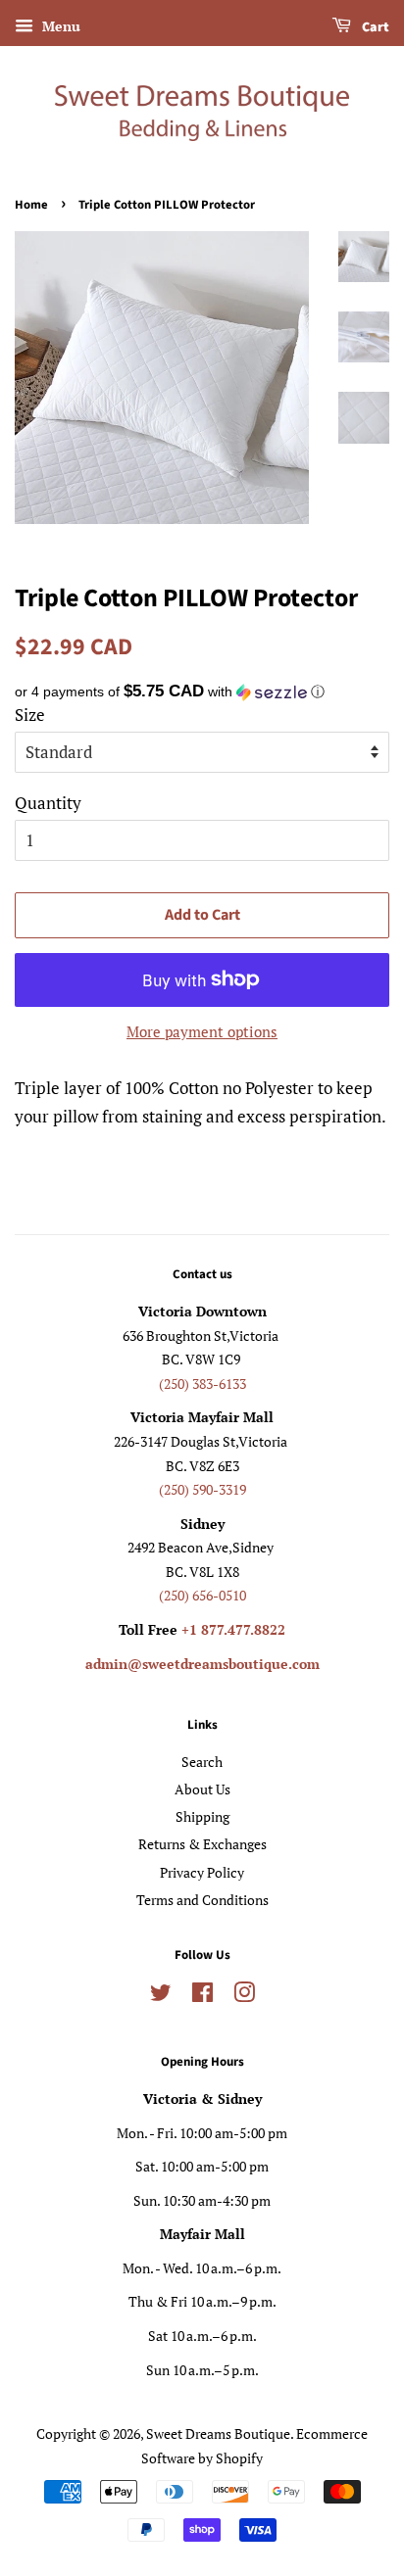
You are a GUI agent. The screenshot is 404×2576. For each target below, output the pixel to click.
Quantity (48, 803)
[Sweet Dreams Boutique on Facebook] (202, 1996)
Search (202, 1762)
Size (30, 715)
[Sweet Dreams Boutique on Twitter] (161, 1996)
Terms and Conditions (202, 1900)
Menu (59, 26)
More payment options (202, 1031)
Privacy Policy (202, 1872)
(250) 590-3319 (202, 1489)
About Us (202, 1789)
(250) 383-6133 (202, 1383)
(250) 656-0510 (202, 1595)
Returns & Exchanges (202, 1844)
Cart (374, 27)
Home (31, 205)
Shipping (202, 1816)
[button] (202, 692)
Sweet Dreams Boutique (218, 2433)
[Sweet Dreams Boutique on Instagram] (244, 1996)
